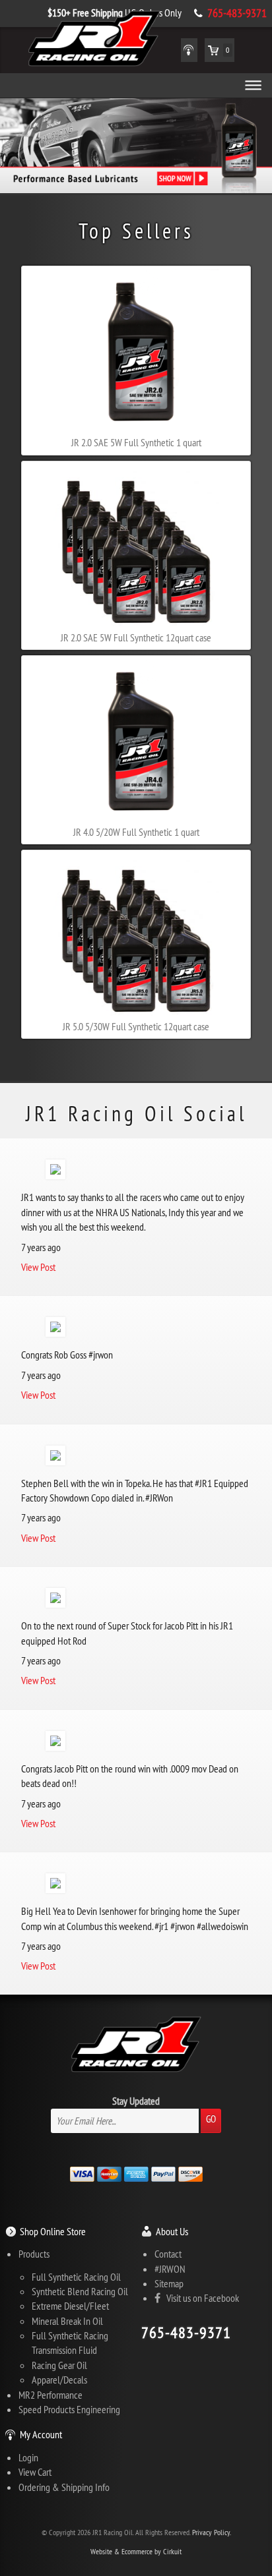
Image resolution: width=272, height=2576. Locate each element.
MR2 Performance (51, 2395)
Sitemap (169, 2283)
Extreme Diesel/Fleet (70, 2306)
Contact (168, 2254)
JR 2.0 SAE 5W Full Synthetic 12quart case (136, 637)
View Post (38, 1267)
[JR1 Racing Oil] (94, 40)
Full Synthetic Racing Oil (76, 2277)
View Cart (35, 2472)
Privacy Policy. (212, 2532)
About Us (172, 2231)
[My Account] (189, 50)
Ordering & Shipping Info (64, 2487)
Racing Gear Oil (59, 2365)
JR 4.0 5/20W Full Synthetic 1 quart (136, 832)
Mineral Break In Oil (67, 2321)
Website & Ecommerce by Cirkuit (136, 2551)
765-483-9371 (237, 13)
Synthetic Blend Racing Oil (80, 2291)
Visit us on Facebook (200, 2298)
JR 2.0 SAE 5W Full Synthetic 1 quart (136, 442)
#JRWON (170, 2269)
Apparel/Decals (59, 2380)
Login (28, 2457)
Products (34, 2254)
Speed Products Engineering (69, 2409)
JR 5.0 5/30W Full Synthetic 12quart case (136, 1026)
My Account (41, 2434)
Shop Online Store (53, 2231)
